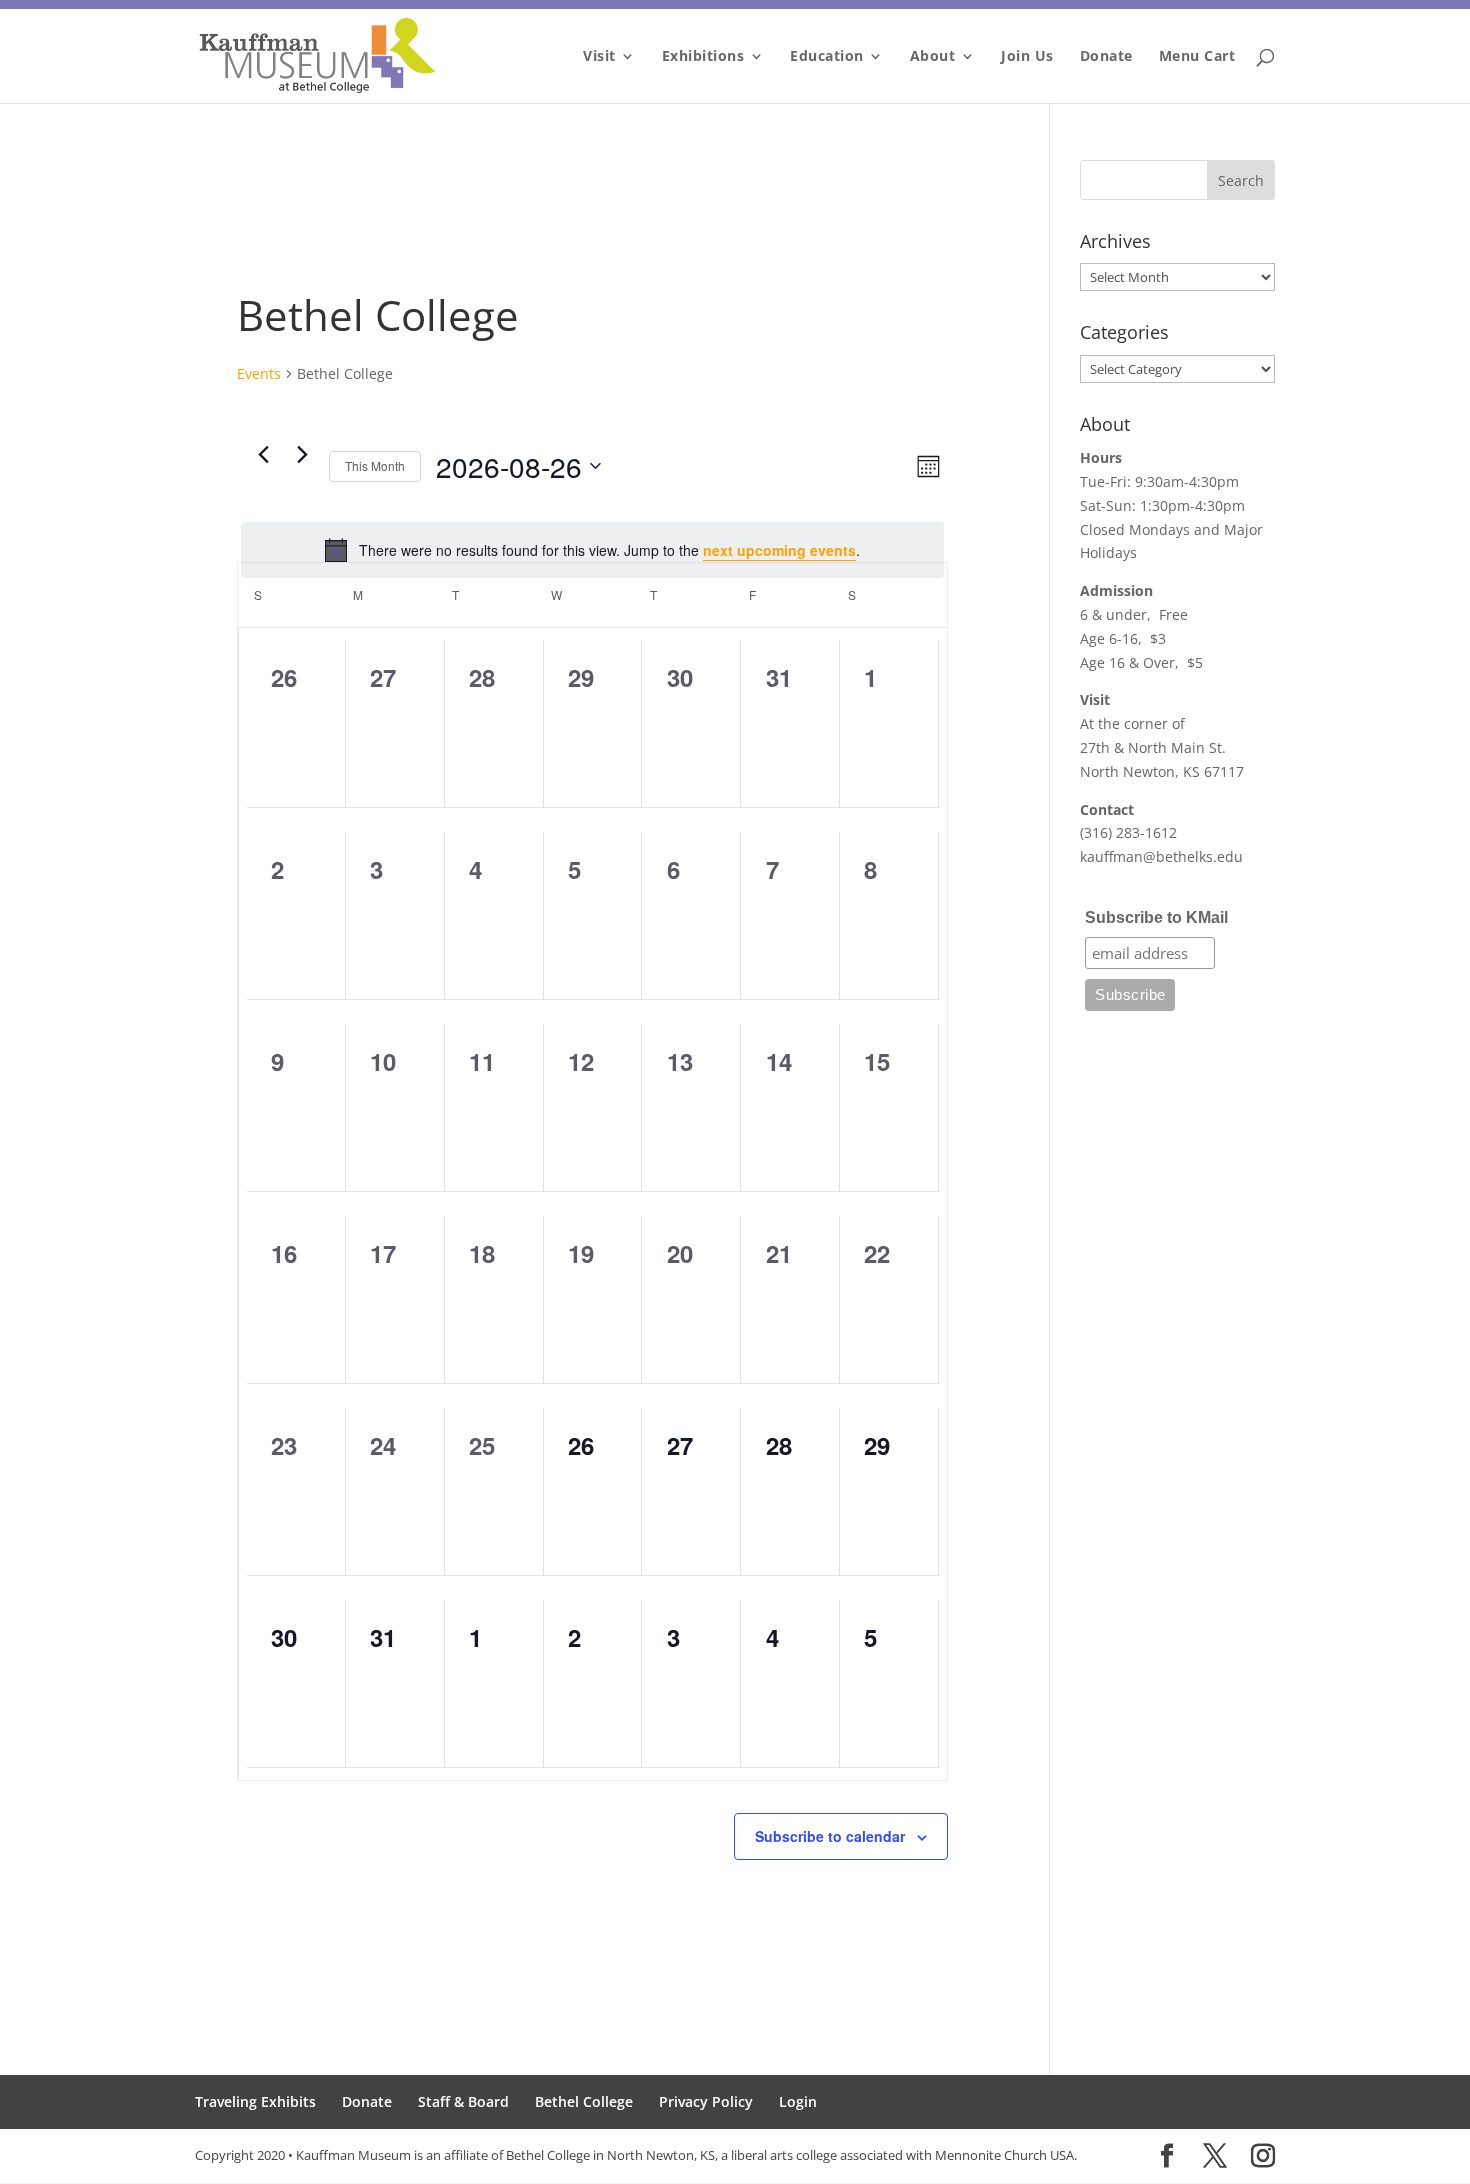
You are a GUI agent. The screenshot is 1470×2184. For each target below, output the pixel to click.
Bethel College (584, 2101)
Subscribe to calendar (830, 1836)
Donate (1106, 57)
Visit (599, 57)
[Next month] (302, 455)
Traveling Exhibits (255, 2101)
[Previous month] (263, 455)
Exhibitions (703, 57)
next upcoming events (779, 550)
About (933, 57)
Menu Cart (1197, 57)
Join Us (1027, 57)
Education (827, 57)
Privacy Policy (706, 2101)
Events (259, 373)
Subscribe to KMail (1156, 917)
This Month (375, 465)
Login (798, 2101)
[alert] (592, 550)
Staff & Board (463, 2101)
